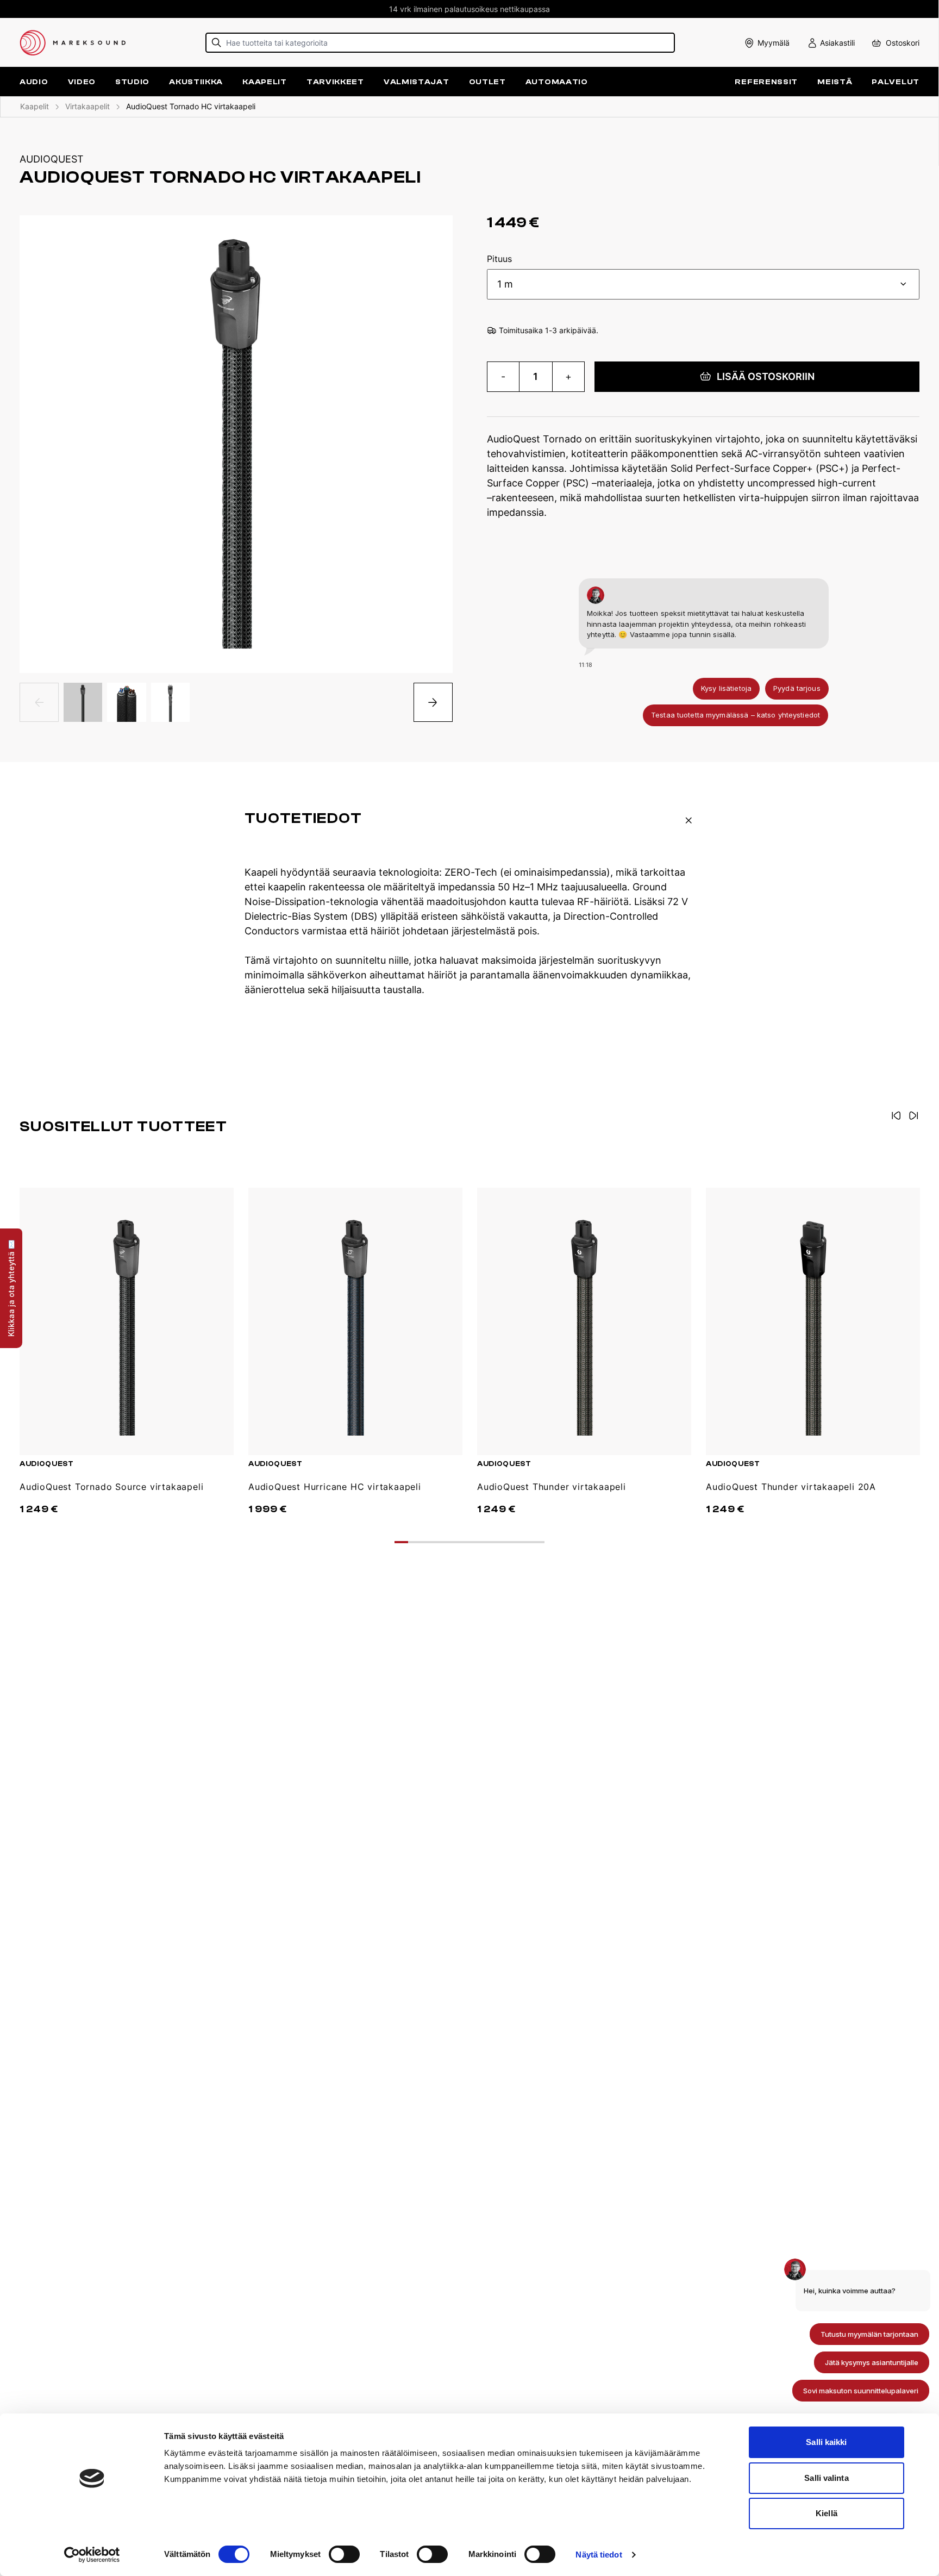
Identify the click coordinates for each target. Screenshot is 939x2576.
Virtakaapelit (87, 106)
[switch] (344, 2554)
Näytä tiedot (599, 2555)
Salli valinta (826, 2478)
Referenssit (766, 82)
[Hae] (217, 43)
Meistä (835, 82)
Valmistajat (417, 82)
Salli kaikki (826, 2442)
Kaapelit (35, 106)
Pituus (499, 259)
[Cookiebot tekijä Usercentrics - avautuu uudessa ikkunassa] (92, 2555)
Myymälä (774, 43)
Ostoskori (903, 43)
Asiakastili (837, 43)
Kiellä (827, 2513)
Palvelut (896, 82)
